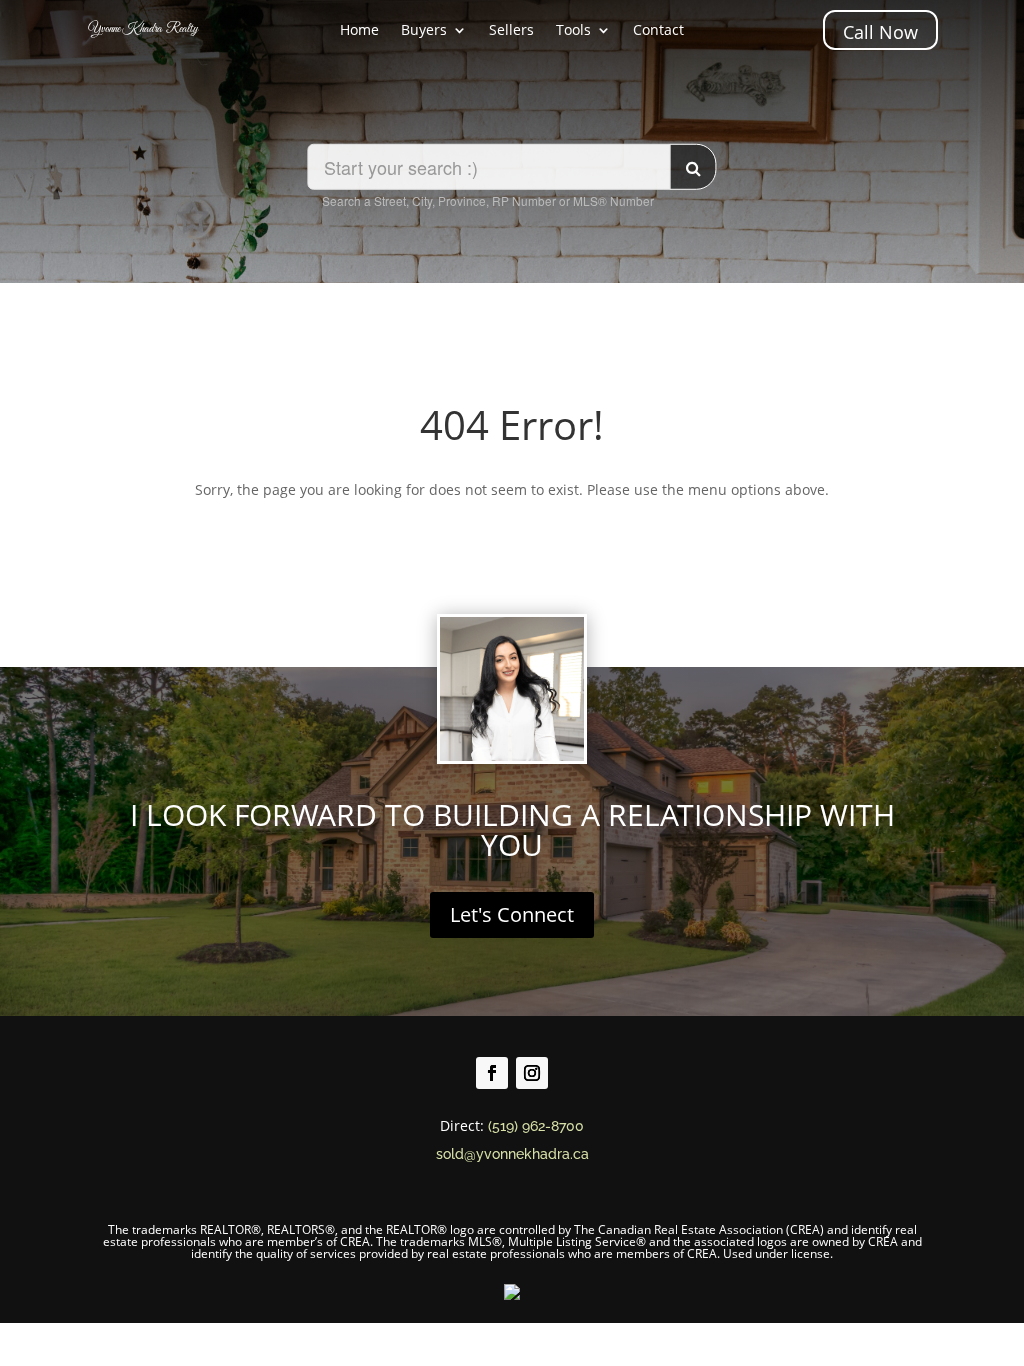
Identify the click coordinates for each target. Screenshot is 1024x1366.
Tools (573, 31)
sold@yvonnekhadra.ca (512, 1154)
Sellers (511, 31)
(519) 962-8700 (536, 1126)
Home (359, 31)
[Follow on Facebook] (492, 1073)
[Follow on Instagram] (532, 1073)
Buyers (424, 31)
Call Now (880, 32)
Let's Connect (512, 914)
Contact (658, 31)
